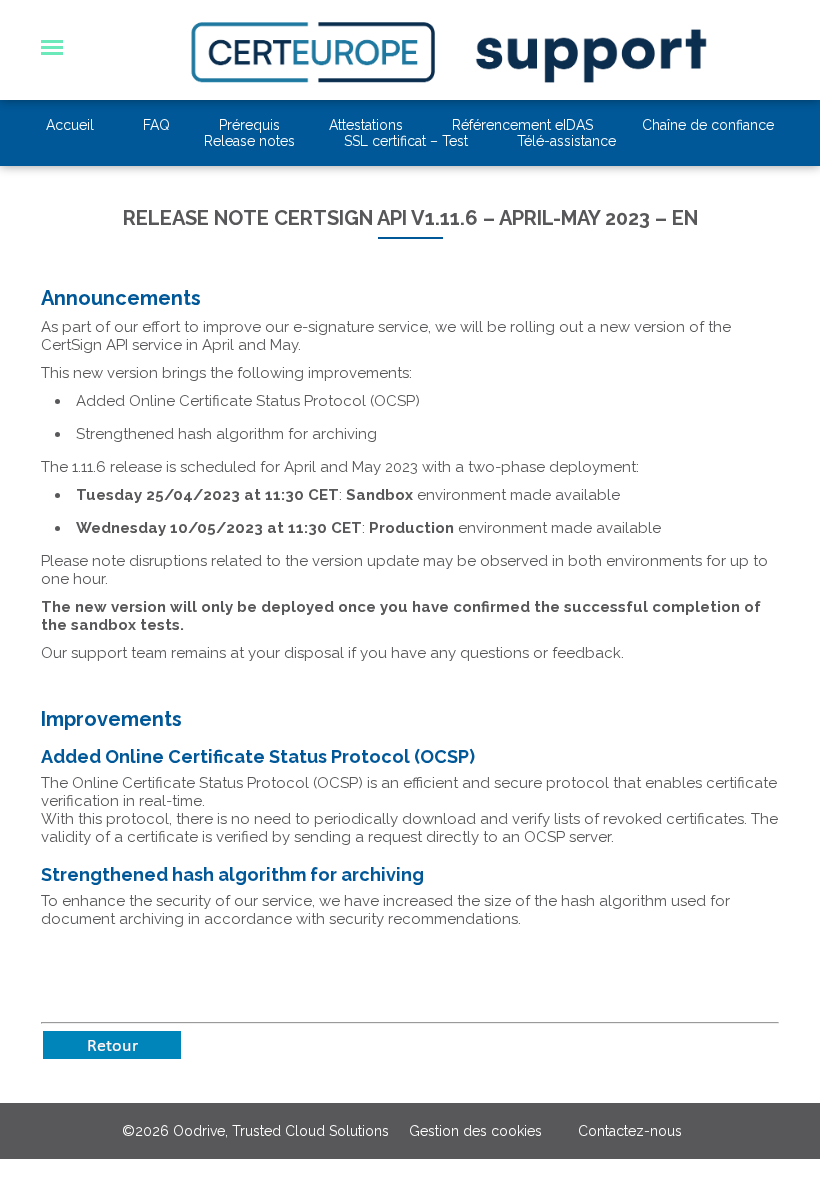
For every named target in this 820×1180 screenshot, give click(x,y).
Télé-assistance (566, 141)
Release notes (249, 141)
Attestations (366, 125)
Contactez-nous (630, 1131)
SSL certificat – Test (406, 141)
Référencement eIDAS (522, 125)
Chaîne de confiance (708, 125)
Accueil (70, 125)
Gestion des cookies (475, 1131)
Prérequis (249, 125)
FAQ (156, 125)
